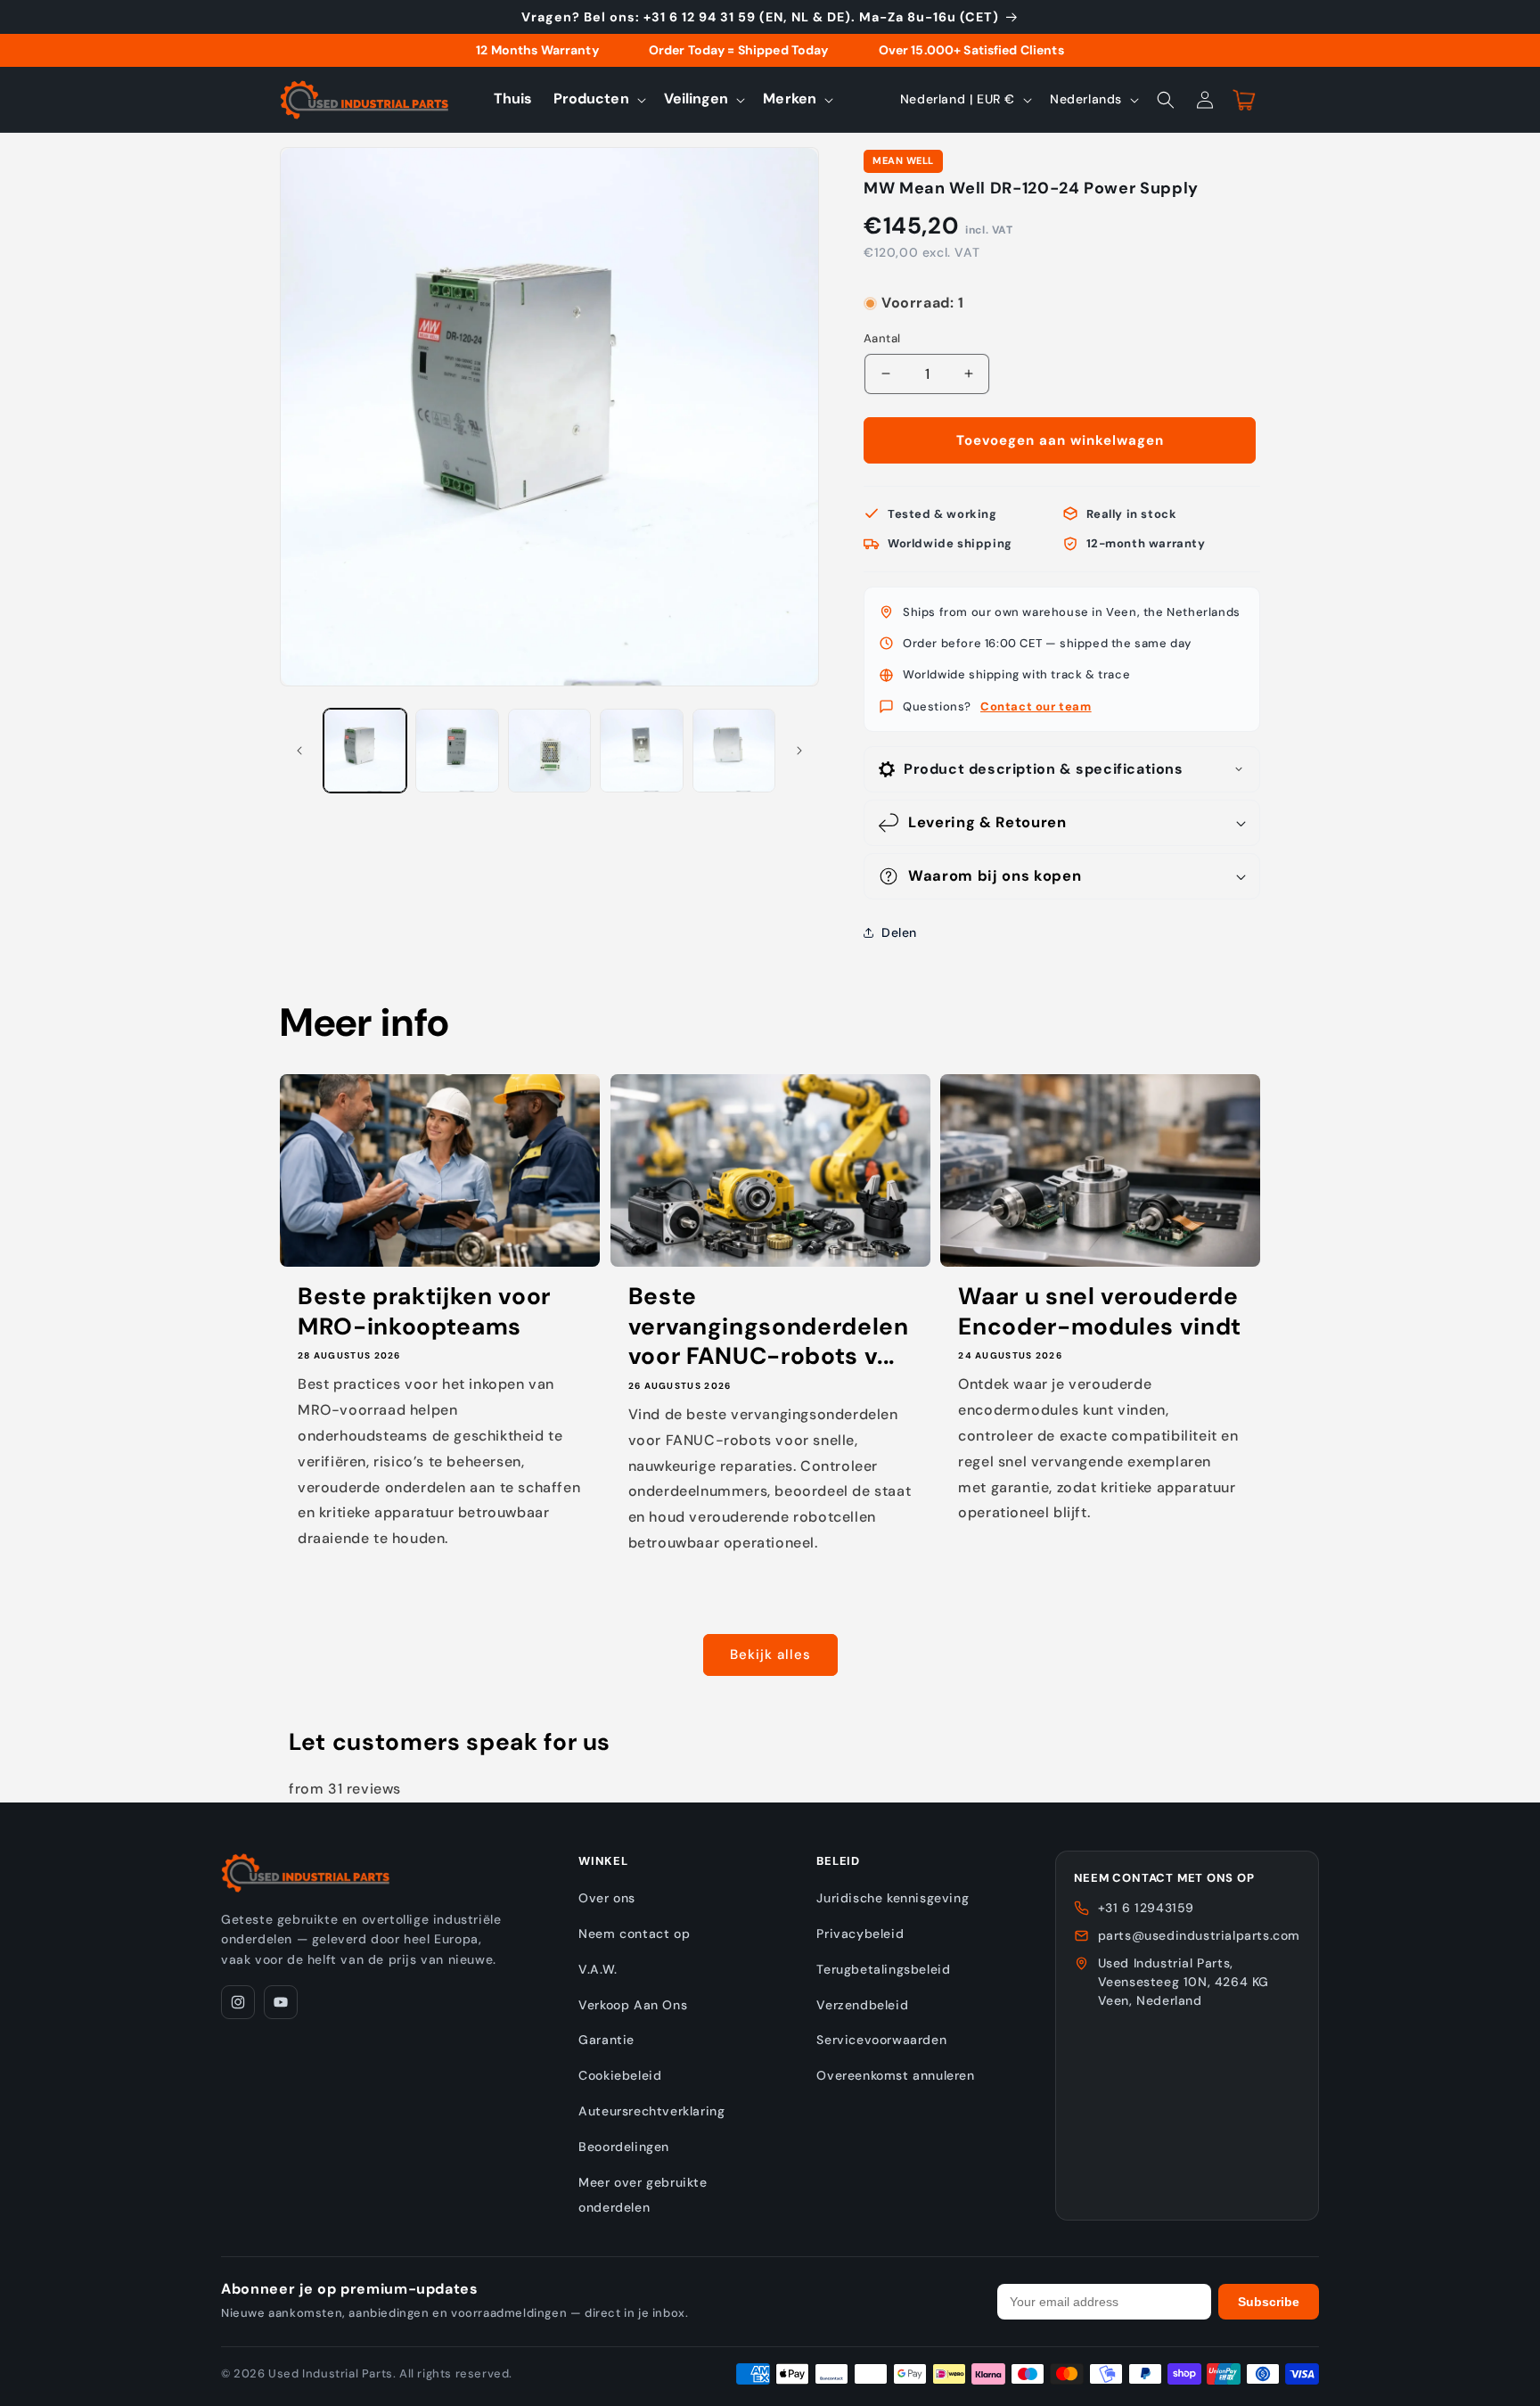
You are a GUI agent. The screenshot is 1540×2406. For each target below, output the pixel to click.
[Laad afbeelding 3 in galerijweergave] (549, 750)
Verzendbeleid (862, 2005)
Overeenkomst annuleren (895, 2075)
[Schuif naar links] (299, 751)
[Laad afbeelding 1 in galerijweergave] (365, 750)
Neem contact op (634, 1934)
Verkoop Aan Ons (633, 2005)
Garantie (606, 2040)
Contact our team (1036, 706)
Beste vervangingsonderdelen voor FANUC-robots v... (769, 1326)
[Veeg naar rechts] (799, 751)
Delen (899, 932)
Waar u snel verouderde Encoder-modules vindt (1100, 1312)
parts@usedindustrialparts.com (1199, 1935)
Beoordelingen (624, 2147)
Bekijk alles (770, 1655)
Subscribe (1269, 2302)
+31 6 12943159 (1146, 1908)
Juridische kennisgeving (893, 1898)
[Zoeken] (1166, 100)
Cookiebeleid (620, 2075)
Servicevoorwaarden (881, 2040)
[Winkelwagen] (1244, 100)
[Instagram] (238, 2002)
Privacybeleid (860, 1934)
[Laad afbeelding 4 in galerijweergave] (641, 750)
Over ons (607, 1898)
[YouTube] (281, 2002)
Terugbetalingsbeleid (883, 1969)
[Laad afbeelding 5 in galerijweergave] (734, 750)
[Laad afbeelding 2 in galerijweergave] (457, 750)
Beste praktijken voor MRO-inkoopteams (424, 1312)
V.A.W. (598, 1969)
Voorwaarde (898, 286)
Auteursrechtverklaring (651, 2111)
